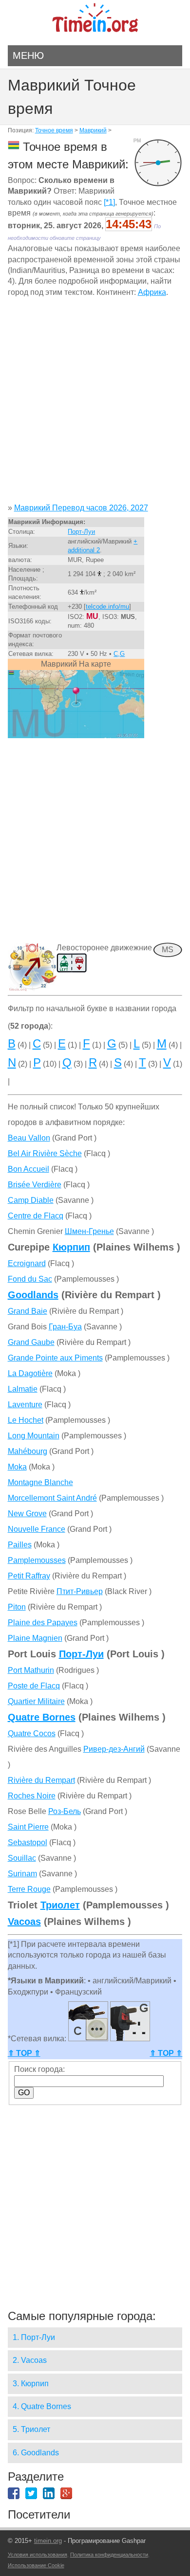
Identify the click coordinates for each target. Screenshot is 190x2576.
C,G (119, 654)
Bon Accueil (28, 1169)
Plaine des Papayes (43, 1623)
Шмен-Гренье (89, 1231)
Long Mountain (34, 1436)
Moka (17, 1467)
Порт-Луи (81, 532)
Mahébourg (28, 1451)
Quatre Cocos (32, 1733)
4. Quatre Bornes (42, 2406)
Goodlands (33, 1295)
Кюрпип (71, 1247)
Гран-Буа (65, 1327)
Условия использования (38, 2555)
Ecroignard (27, 1263)
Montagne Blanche (40, 1482)
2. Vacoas (30, 2360)
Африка (152, 292)
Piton (17, 1607)
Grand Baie (28, 1311)
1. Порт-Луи (34, 2337)
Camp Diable (31, 1200)
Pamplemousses (37, 1560)
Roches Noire (32, 1796)
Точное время (54, 130)
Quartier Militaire (36, 1701)
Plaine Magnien (35, 1638)
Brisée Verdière (35, 1185)
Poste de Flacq (34, 1686)
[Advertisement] (95, 404)
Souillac (22, 1858)
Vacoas (24, 1922)
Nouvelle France (37, 1529)
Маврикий (93, 130)
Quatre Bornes (42, 1717)
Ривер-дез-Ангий (114, 1749)
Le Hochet (26, 1420)
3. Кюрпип (31, 2384)
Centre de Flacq (36, 1216)
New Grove (27, 1514)
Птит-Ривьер (80, 1591)
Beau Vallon (29, 1138)
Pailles (20, 1545)
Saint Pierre (28, 1827)
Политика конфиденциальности (109, 2555)
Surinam (22, 1874)
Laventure (25, 1405)
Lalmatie (23, 1389)
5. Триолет (31, 2429)
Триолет (60, 1905)
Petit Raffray (29, 1576)
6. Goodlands (36, 2453)
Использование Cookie (36, 2565)
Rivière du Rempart (41, 1780)
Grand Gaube (31, 1342)
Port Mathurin (31, 1670)
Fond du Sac (30, 1279)
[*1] (109, 202)
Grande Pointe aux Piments (55, 1358)
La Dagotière (30, 1373)
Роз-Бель (65, 1811)
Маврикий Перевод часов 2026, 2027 (81, 508)
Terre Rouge (29, 1889)
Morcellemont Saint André (52, 1498)
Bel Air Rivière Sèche (45, 1153)
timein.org (48, 2541)
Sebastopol (28, 1842)
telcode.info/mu (107, 607)
